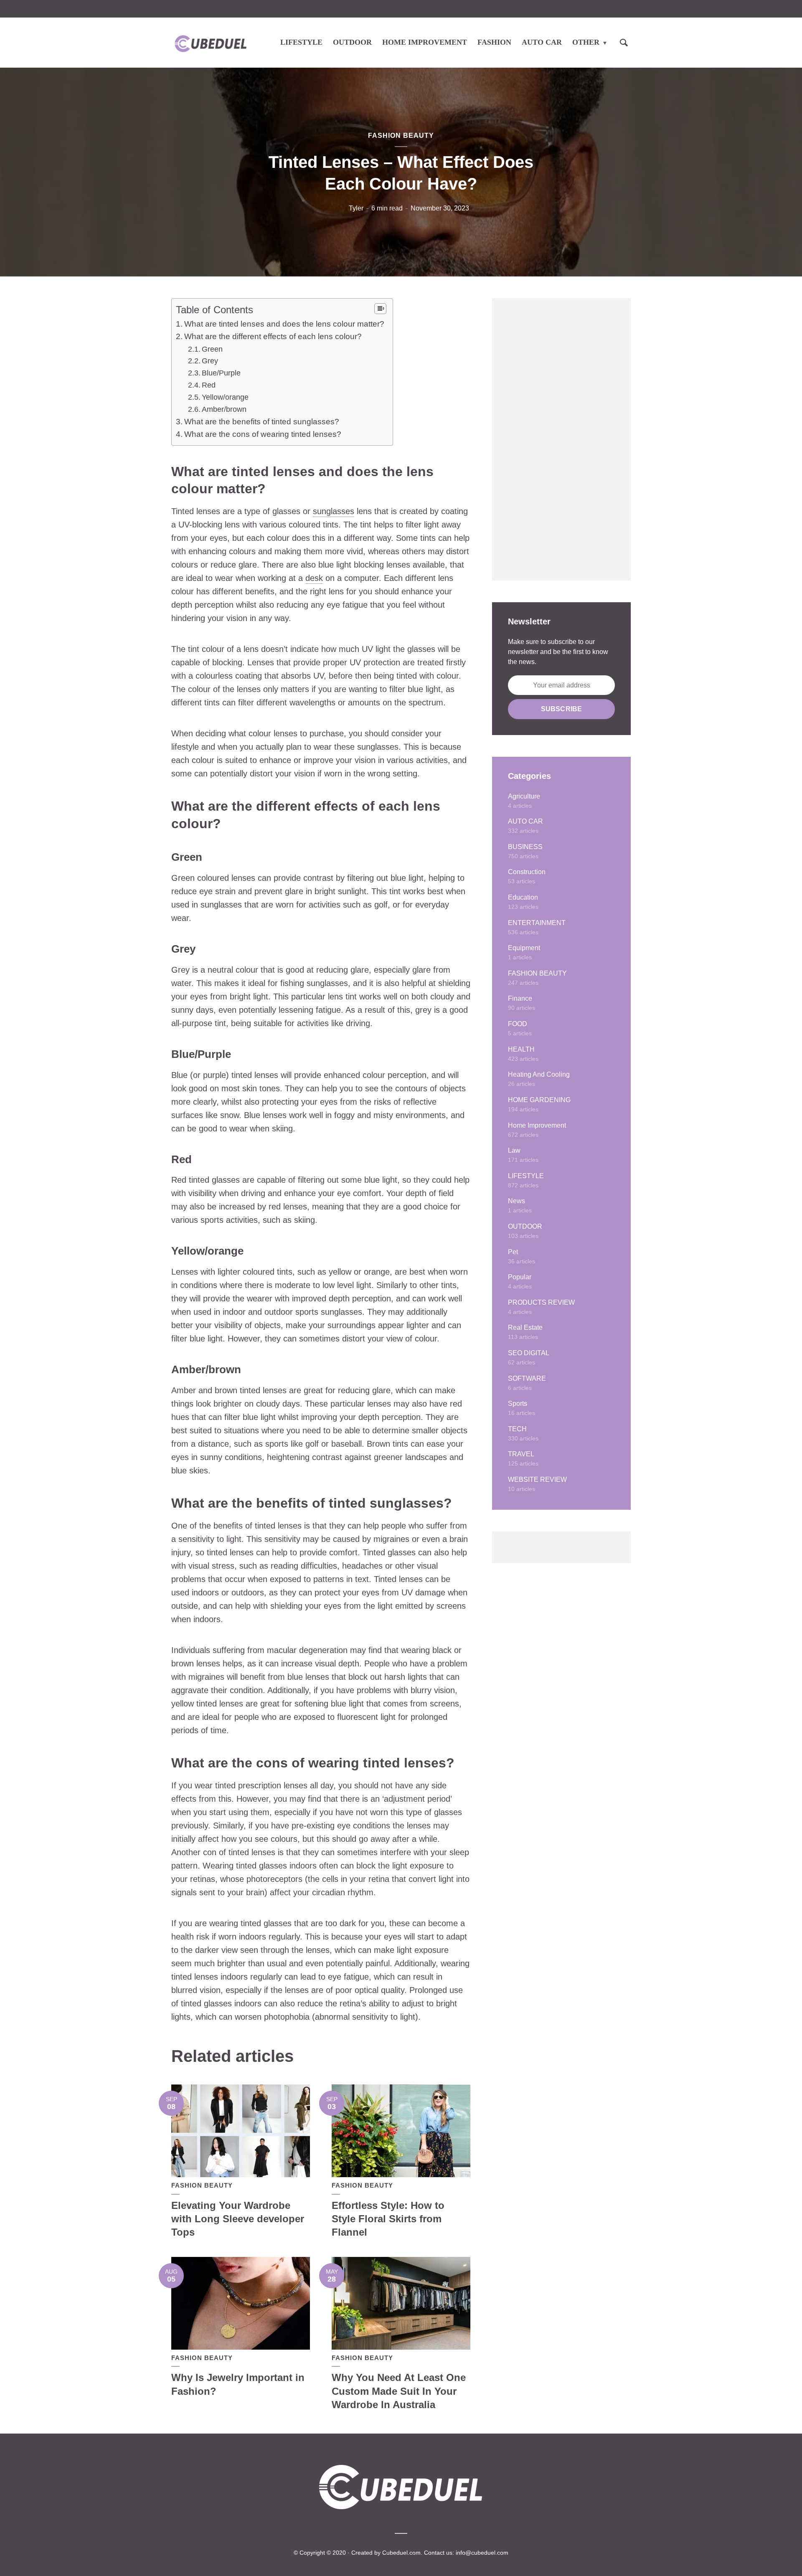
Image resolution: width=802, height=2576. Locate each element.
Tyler (356, 208)
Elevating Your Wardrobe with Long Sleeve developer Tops (238, 2219)
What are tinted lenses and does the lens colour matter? (284, 324)
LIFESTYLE (301, 42)
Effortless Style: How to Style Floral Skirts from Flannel (388, 2219)
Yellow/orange (225, 397)
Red (209, 385)
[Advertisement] (561, 439)
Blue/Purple (221, 373)
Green (212, 349)
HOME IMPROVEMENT (425, 42)
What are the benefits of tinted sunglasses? (262, 422)
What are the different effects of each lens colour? (273, 336)
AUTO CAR (542, 42)
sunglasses (334, 511)
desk (314, 578)
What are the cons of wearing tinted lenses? (263, 434)
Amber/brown (224, 409)
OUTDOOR (352, 42)
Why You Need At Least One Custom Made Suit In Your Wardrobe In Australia (399, 2391)
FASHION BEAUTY (401, 136)
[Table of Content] (380, 309)
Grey (210, 361)
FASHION (494, 42)
